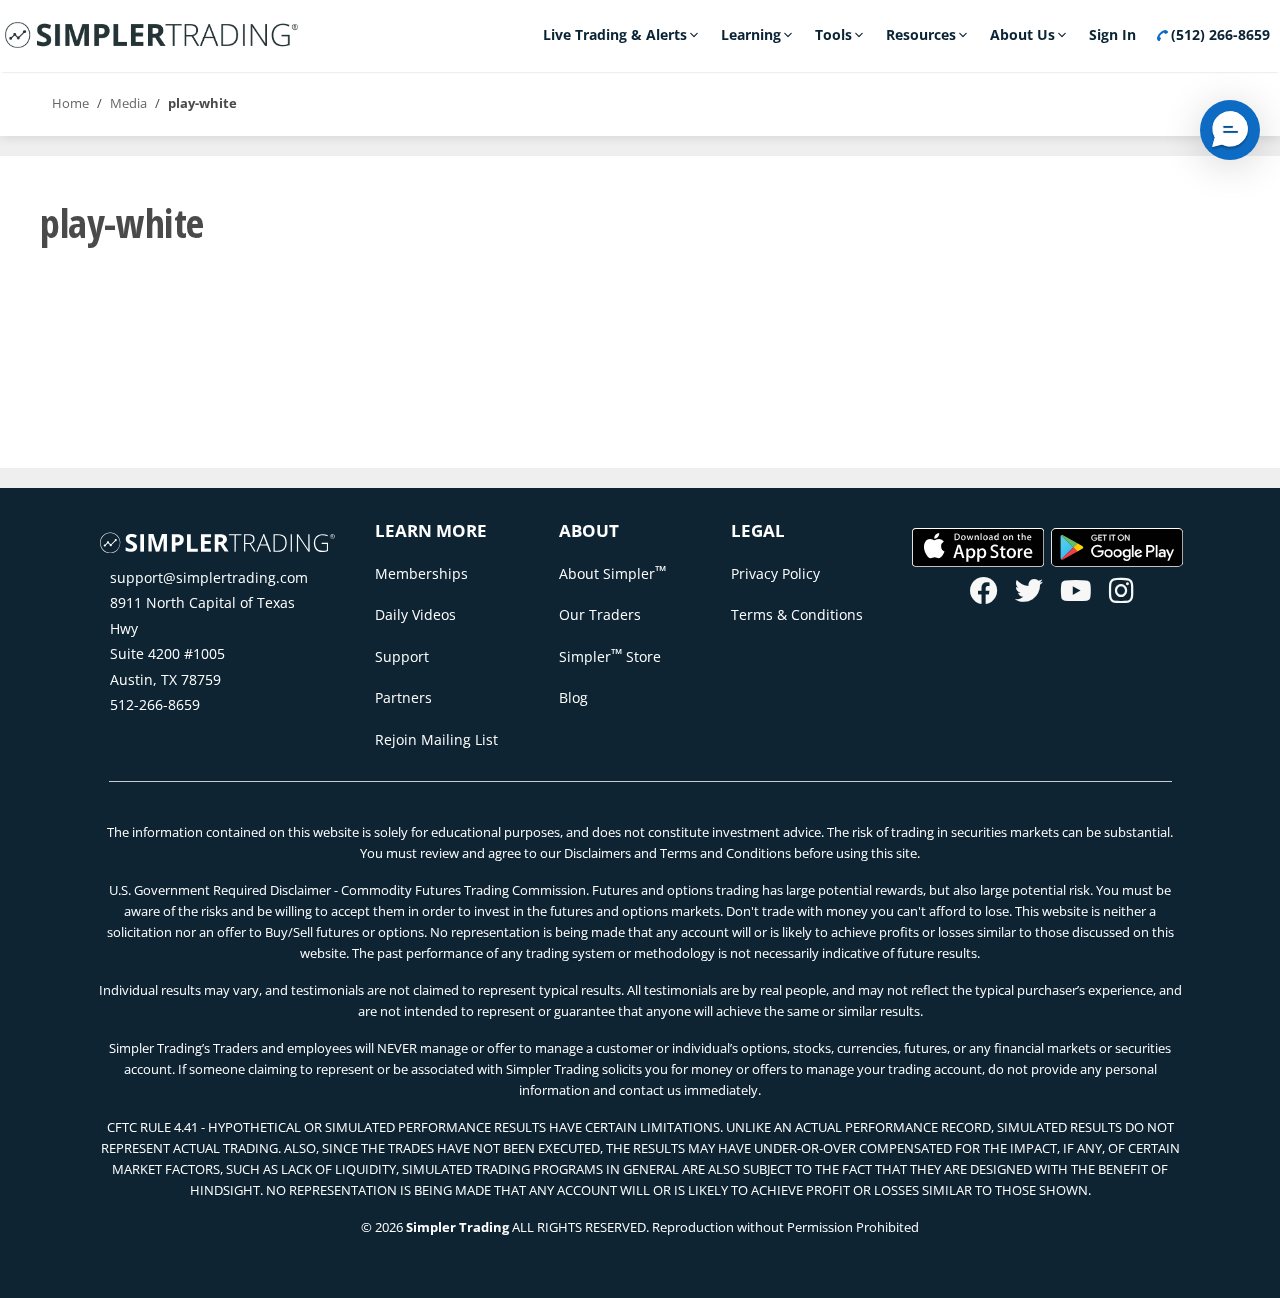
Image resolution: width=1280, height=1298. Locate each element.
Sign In (1112, 34)
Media (128, 103)
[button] (1230, 130)
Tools (833, 34)
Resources (921, 34)
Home (70, 103)
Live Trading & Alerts (615, 34)
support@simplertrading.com (209, 577)
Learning (751, 34)
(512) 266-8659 (1218, 34)
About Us (1022, 34)
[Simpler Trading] (151, 36)
